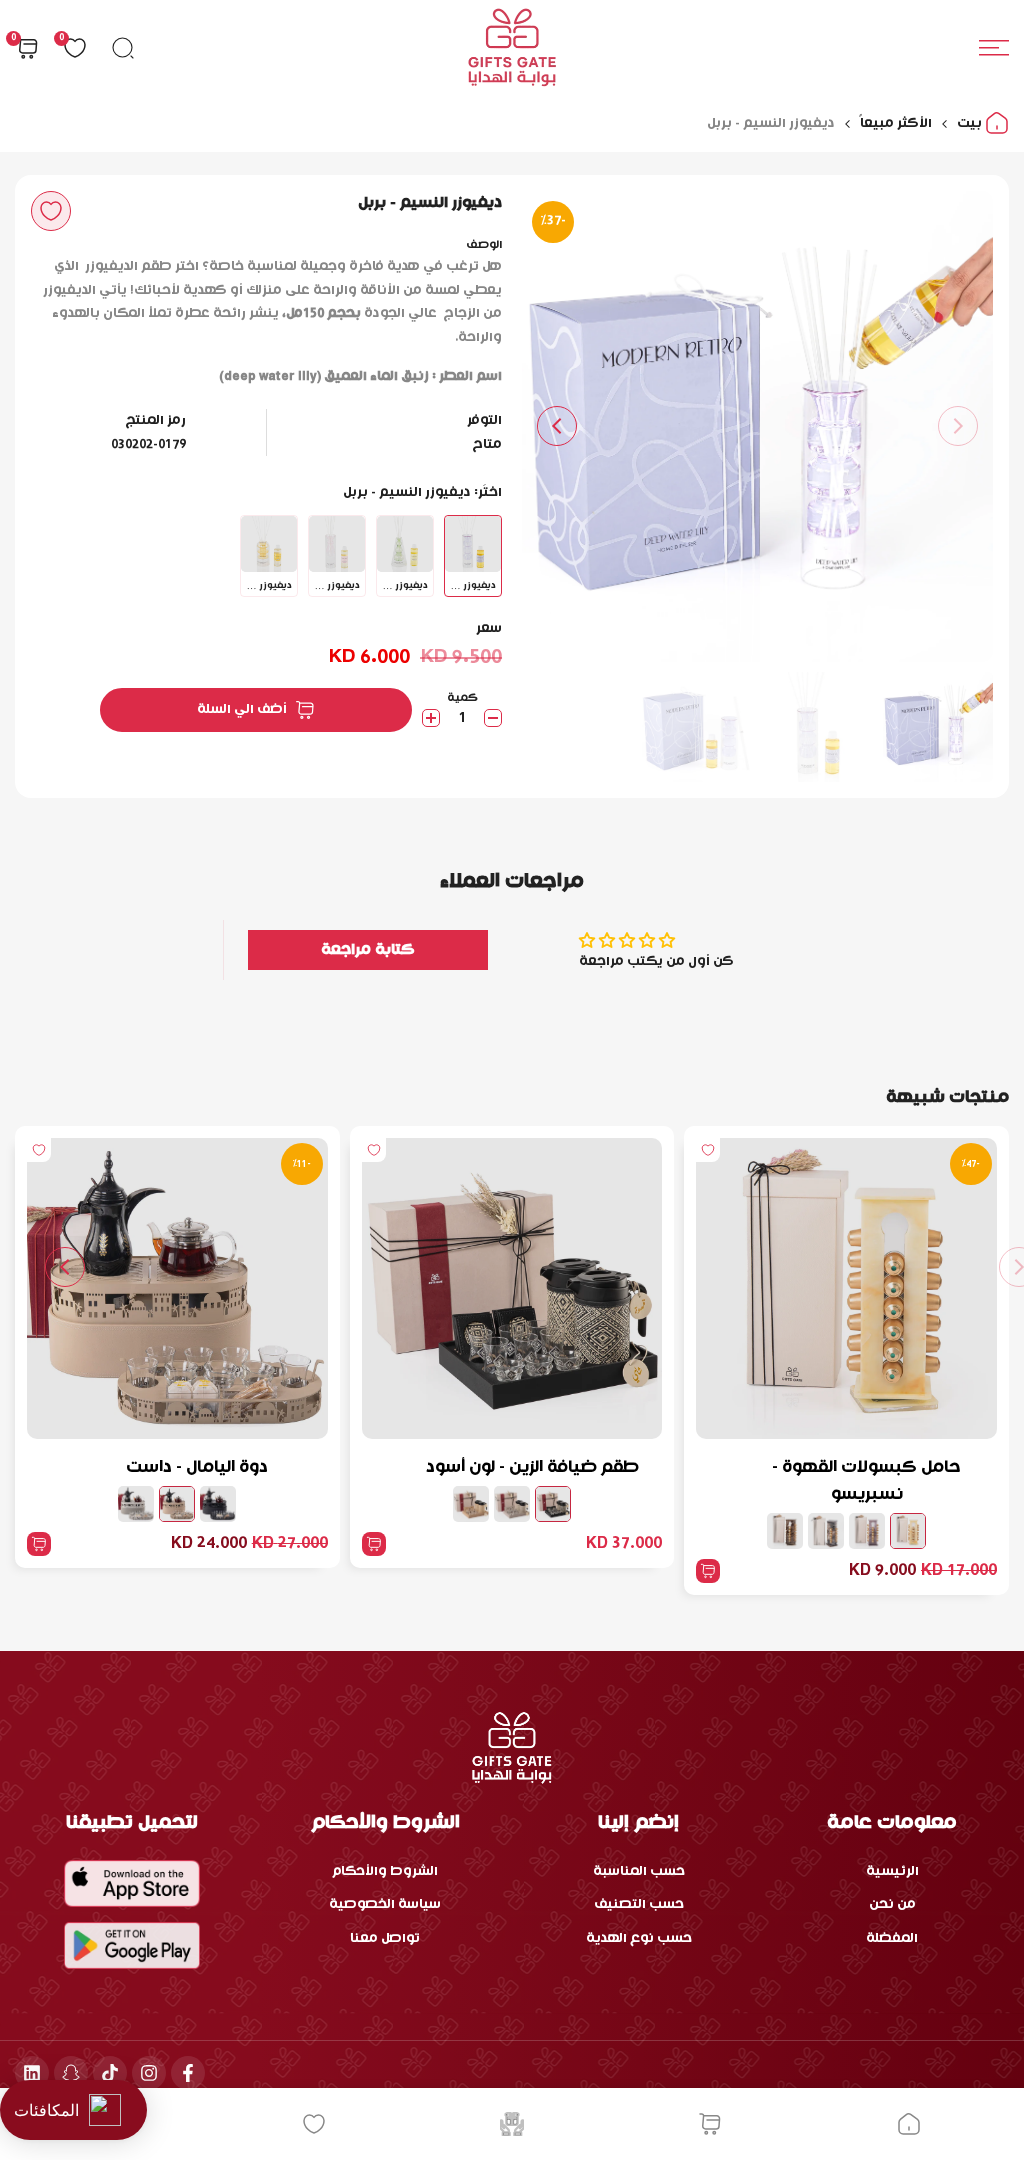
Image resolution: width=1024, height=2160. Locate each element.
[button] (51, 211)
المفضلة (892, 1938)
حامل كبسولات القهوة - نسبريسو (866, 1481)
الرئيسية (892, 1871)
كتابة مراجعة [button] (368, 950)
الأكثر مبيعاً (896, 123)
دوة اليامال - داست (197, 1467)
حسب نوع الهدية (639, 1938)
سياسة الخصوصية (385, 1904)
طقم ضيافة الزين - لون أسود (532, 1467)
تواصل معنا (385, 1938)
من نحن (892, 1904)
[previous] (958, 426)
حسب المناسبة (639, 1871)
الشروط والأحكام (385, 1871)
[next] (557, 426)
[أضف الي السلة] (708, 1571)
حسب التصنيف (639, 1904)
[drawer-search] (123, 48)
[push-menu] (994, 48)
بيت (971, 123)
